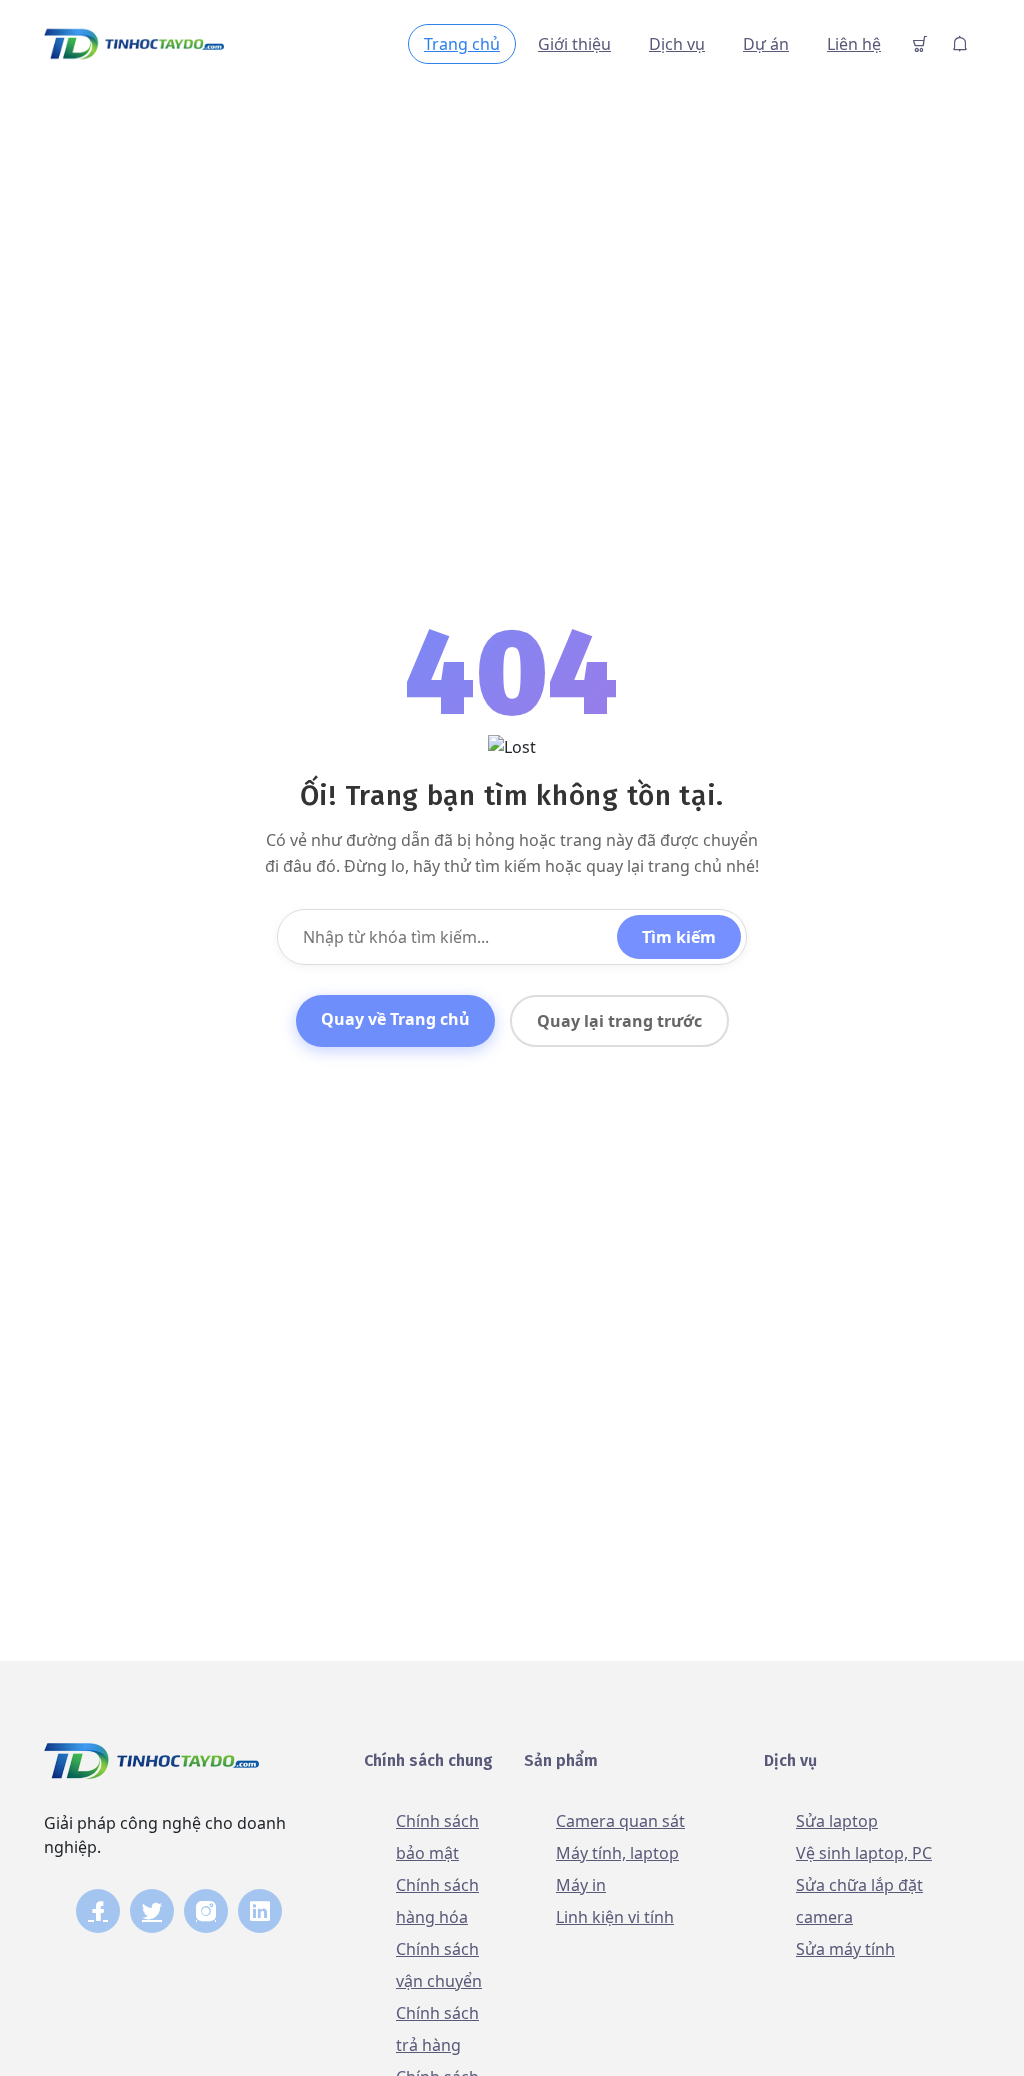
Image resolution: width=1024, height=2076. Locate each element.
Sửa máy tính (845, 1949)
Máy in (581, 1885)
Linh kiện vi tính (615, 1917)
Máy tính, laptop (617, 1853)
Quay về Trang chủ (395, 1019)
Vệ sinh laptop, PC (864, 1853)
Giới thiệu (574, 44)
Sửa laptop (837, 1821)
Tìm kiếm (679, 937)
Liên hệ (854, 44)
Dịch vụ (677, 44)
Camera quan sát (620, 1821)
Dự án (766, 44)
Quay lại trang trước (619, 1021)
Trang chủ (462, 44)
